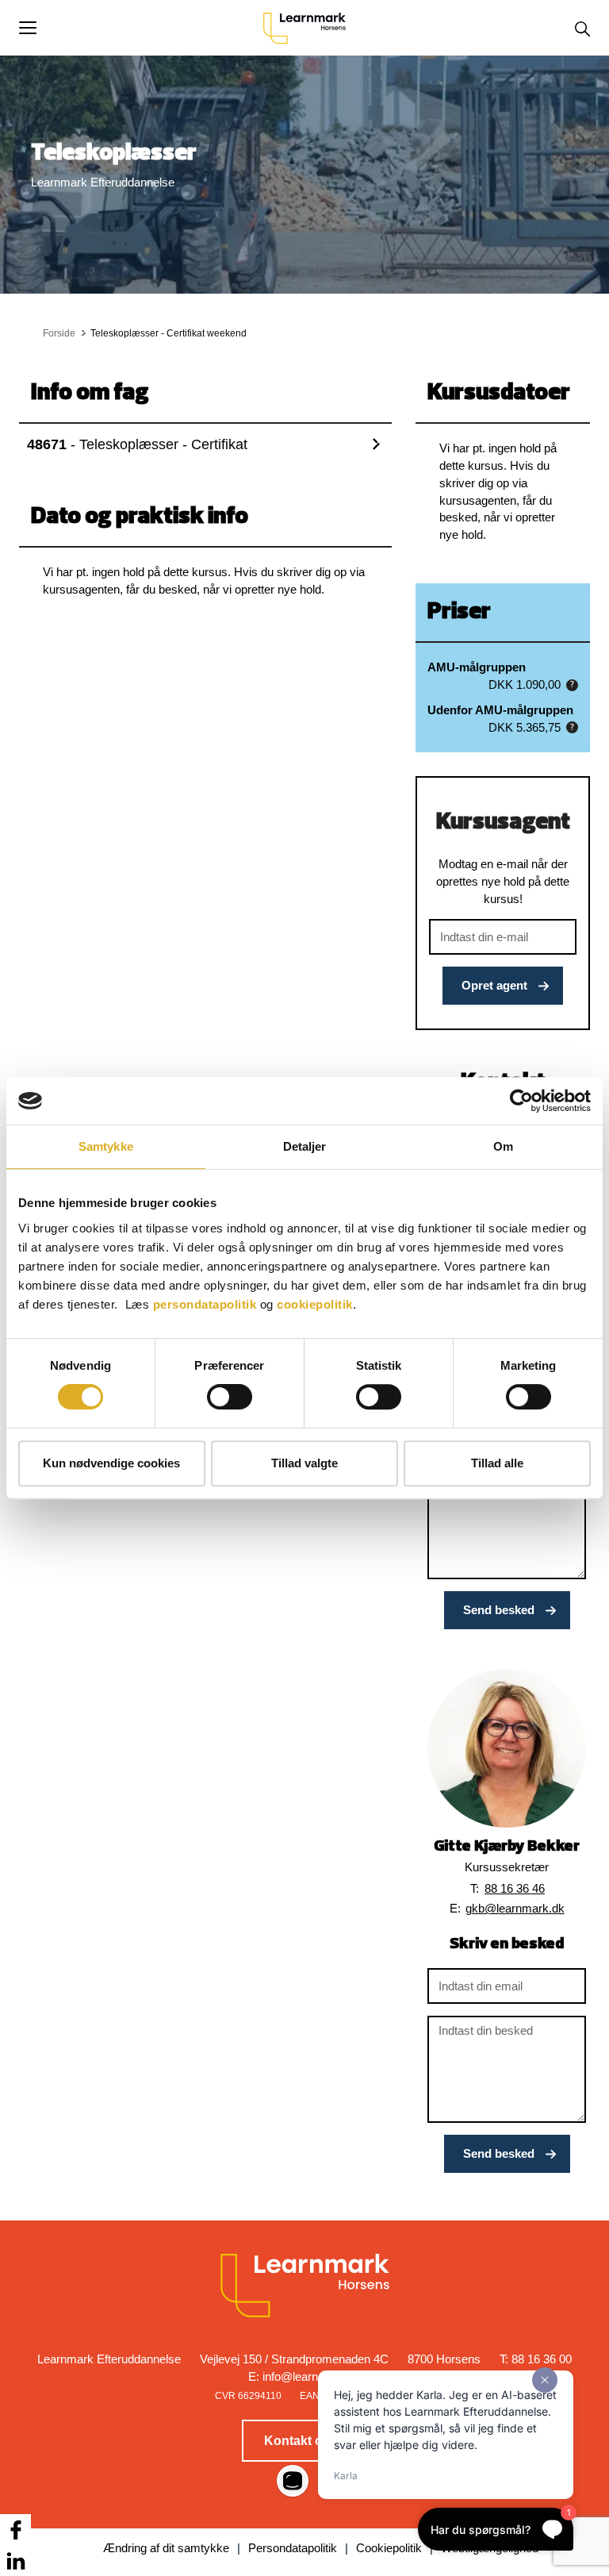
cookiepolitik (315, 1304)
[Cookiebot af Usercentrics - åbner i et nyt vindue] (521, 1101)
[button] (141, 28)
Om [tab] (503, 1146)
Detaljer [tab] (305, 1146)
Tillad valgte (304, 1463)
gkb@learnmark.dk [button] (515, 1908)
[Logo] (304, 28)
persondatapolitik (205, 1304)
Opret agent (494, 985)
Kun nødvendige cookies (111, 1463)
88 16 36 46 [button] (515, 1888)
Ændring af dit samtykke (166, 2548)
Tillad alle (497, 1463)
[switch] (230, 1397)
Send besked (499, 1610)
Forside (59, 333)
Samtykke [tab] (106, 1146)
